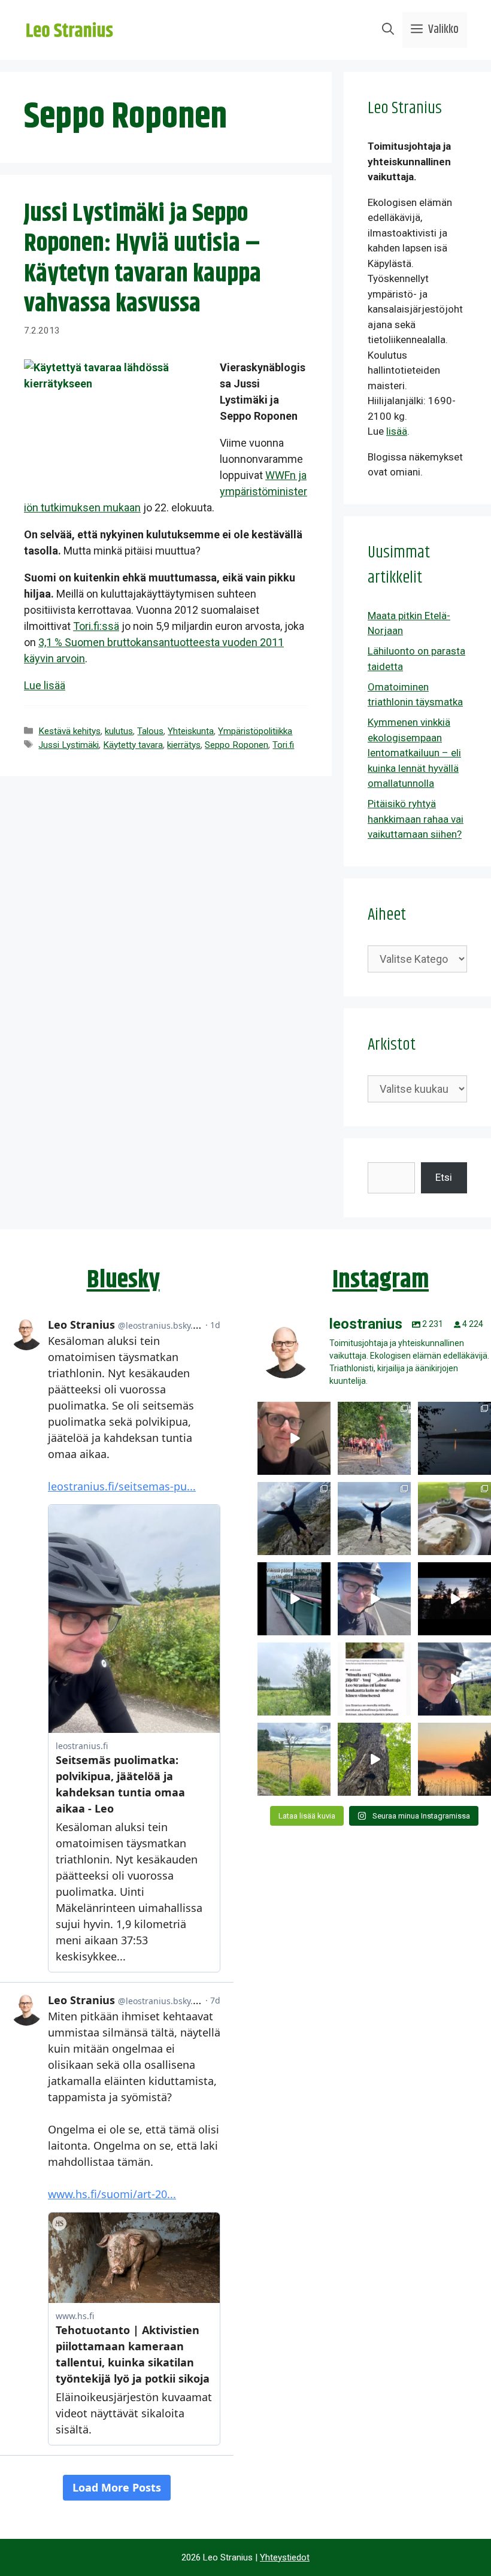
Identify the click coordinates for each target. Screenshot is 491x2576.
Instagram (381, 1280)
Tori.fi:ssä (96, 626)
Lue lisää (45, 685)
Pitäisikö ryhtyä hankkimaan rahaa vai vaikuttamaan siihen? (416, 819)
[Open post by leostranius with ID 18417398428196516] (374, 1519)
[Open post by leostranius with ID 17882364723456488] (294, 1679)
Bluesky (123, 1280)
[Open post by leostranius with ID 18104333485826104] (374, 1759)
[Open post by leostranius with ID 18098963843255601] (454, 1519)
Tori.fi (283, 745)
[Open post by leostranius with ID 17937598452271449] (374, 1679)
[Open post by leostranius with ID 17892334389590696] (294, 1599)
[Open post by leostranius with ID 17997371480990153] (294, 1438)
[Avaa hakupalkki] (388, 30)
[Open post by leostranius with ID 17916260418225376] (294, 1519)
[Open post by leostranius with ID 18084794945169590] (454, 1599)
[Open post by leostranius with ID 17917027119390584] (294, 1759)
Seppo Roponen (237, 745)
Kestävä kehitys (69, 731)
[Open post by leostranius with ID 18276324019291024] (454, 1438)
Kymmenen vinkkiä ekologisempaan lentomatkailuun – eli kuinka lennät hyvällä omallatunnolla (414, 753)
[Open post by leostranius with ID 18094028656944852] (454, 1759)
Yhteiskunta (191, 731)
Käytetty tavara (133, 745)
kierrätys (184, 745)
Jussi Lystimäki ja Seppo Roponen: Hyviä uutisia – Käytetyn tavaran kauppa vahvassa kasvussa (143, 259)
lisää (397, 431)
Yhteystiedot (285, 2557)
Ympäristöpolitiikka (255, 731)
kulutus (119, 731)
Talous (150, 731)
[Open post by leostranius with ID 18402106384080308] (374, 1599)
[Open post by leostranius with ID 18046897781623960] (454, 1679)
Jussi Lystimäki (69, 745)
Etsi (444, 1177)
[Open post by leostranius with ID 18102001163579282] (374, 1438)
